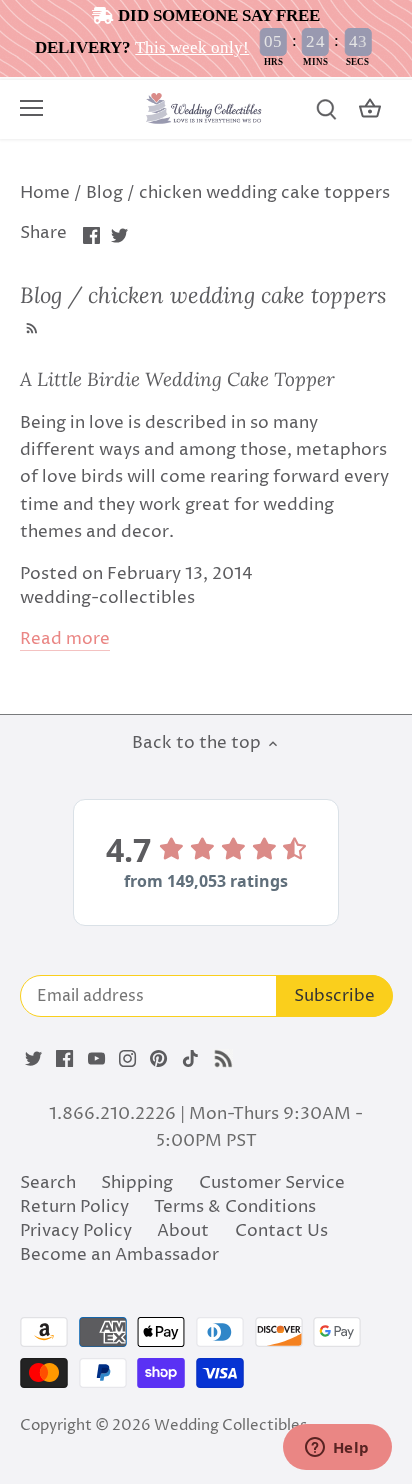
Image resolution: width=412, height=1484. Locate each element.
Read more (65, 639)
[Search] (326, 109)
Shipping (137, 1183)
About (183, 1231)
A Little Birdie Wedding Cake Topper (177, 379)
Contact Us (281, 1231)
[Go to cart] (370, 109)
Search (48, 1183)
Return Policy (74, 1207)
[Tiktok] (190, 1059)
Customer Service (272, 1183)
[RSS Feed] (30, 326)
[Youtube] (96, 1059)
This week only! (192, 47)
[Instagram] (127, 1059)
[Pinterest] (158, 1059)
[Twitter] (33, 1059)
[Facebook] (64, 1059)
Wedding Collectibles (230, 1425)
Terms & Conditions (235, 1207)
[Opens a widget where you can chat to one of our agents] (337, 1449)
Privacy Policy (76, 1231)
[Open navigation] (31, 108)
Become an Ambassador (119, 1255)
